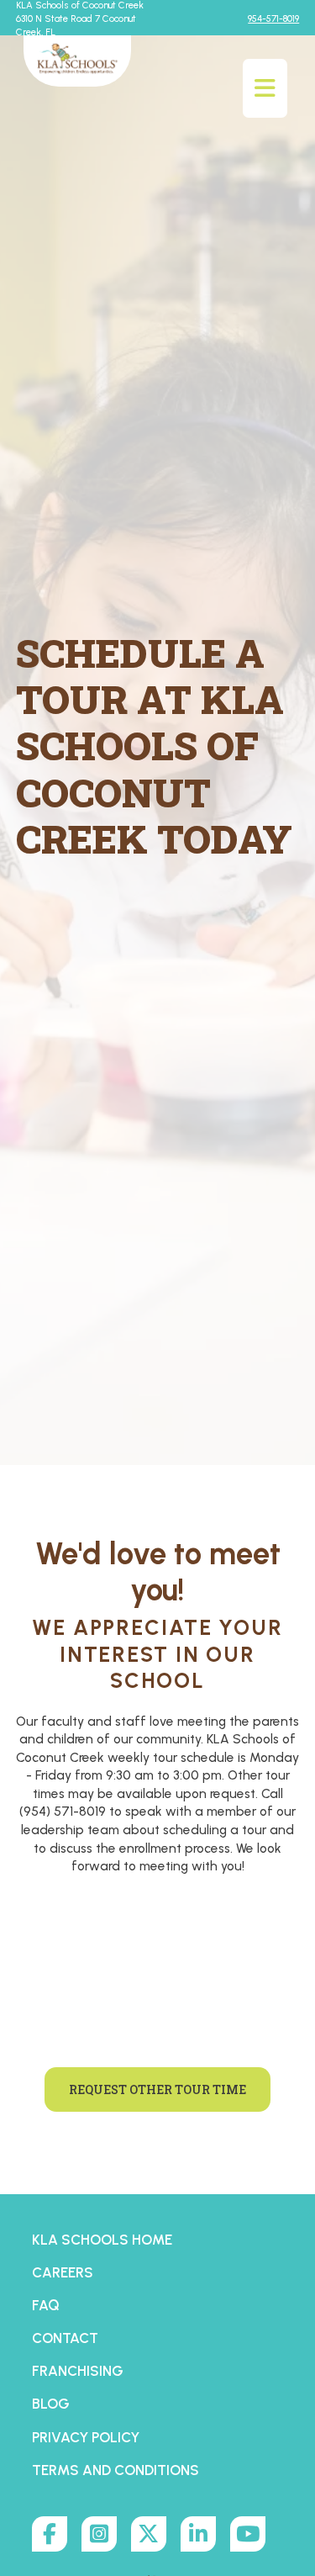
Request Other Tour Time (157, 2089)
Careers (63, 2272)
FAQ (46, 2305)
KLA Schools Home (102, 2240)
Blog (51, 2404)
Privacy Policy (86, 2437)
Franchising (78, 2371)
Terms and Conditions (115, 2470)
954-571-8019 (273, 19)
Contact (65, 2338)
